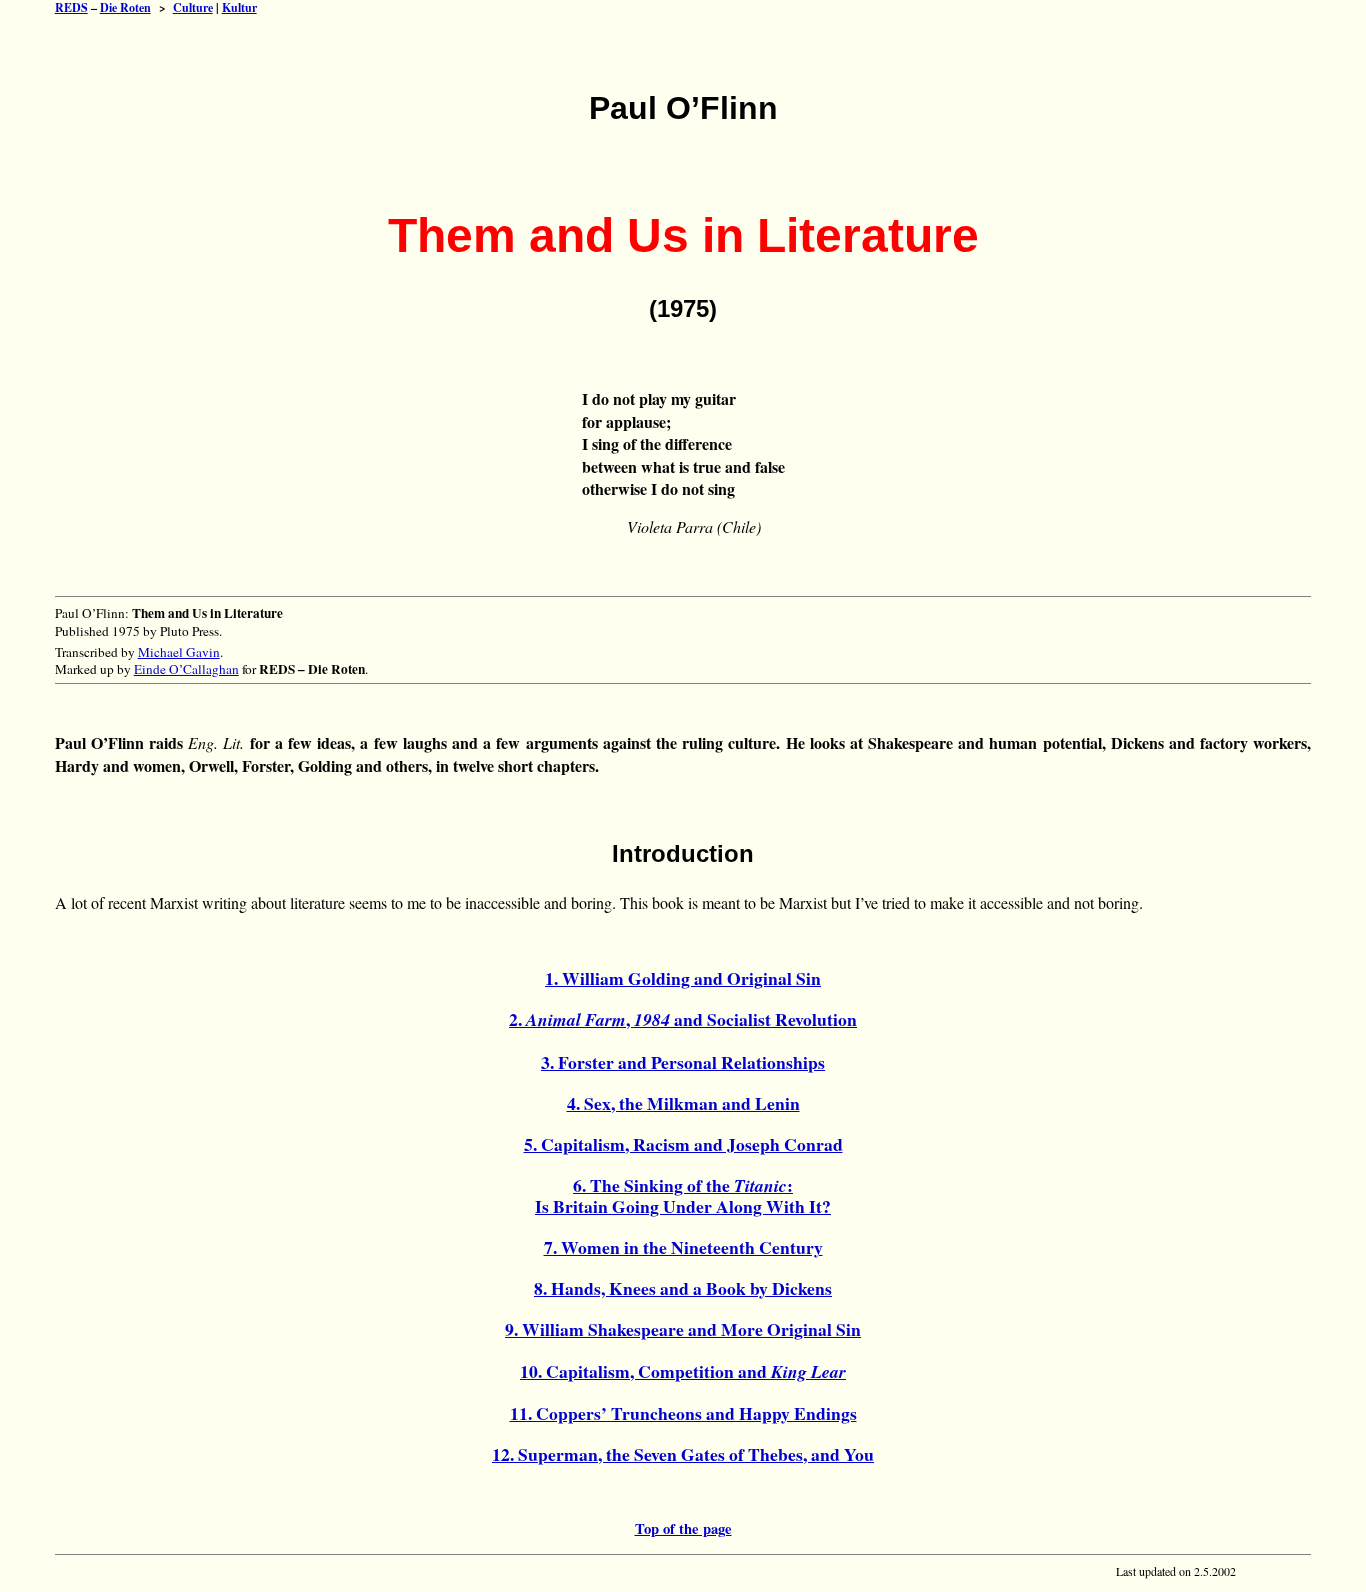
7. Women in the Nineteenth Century (683, 1247)
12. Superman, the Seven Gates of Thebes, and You (683, 1454)
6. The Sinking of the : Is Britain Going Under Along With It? (683, 1196)
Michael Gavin (179, 652)
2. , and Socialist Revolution (683, 1019)
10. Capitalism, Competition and (683, 1371)
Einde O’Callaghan (186, 669)
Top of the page (683, 1528)
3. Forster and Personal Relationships (683, 1062)
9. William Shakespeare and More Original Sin (683, 1329)
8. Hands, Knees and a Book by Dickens (683, 1288)
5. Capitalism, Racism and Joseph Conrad (683, 1144)
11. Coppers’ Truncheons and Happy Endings (683, 1413)
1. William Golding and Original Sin (683, 978)
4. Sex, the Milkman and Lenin (683, 1103)
